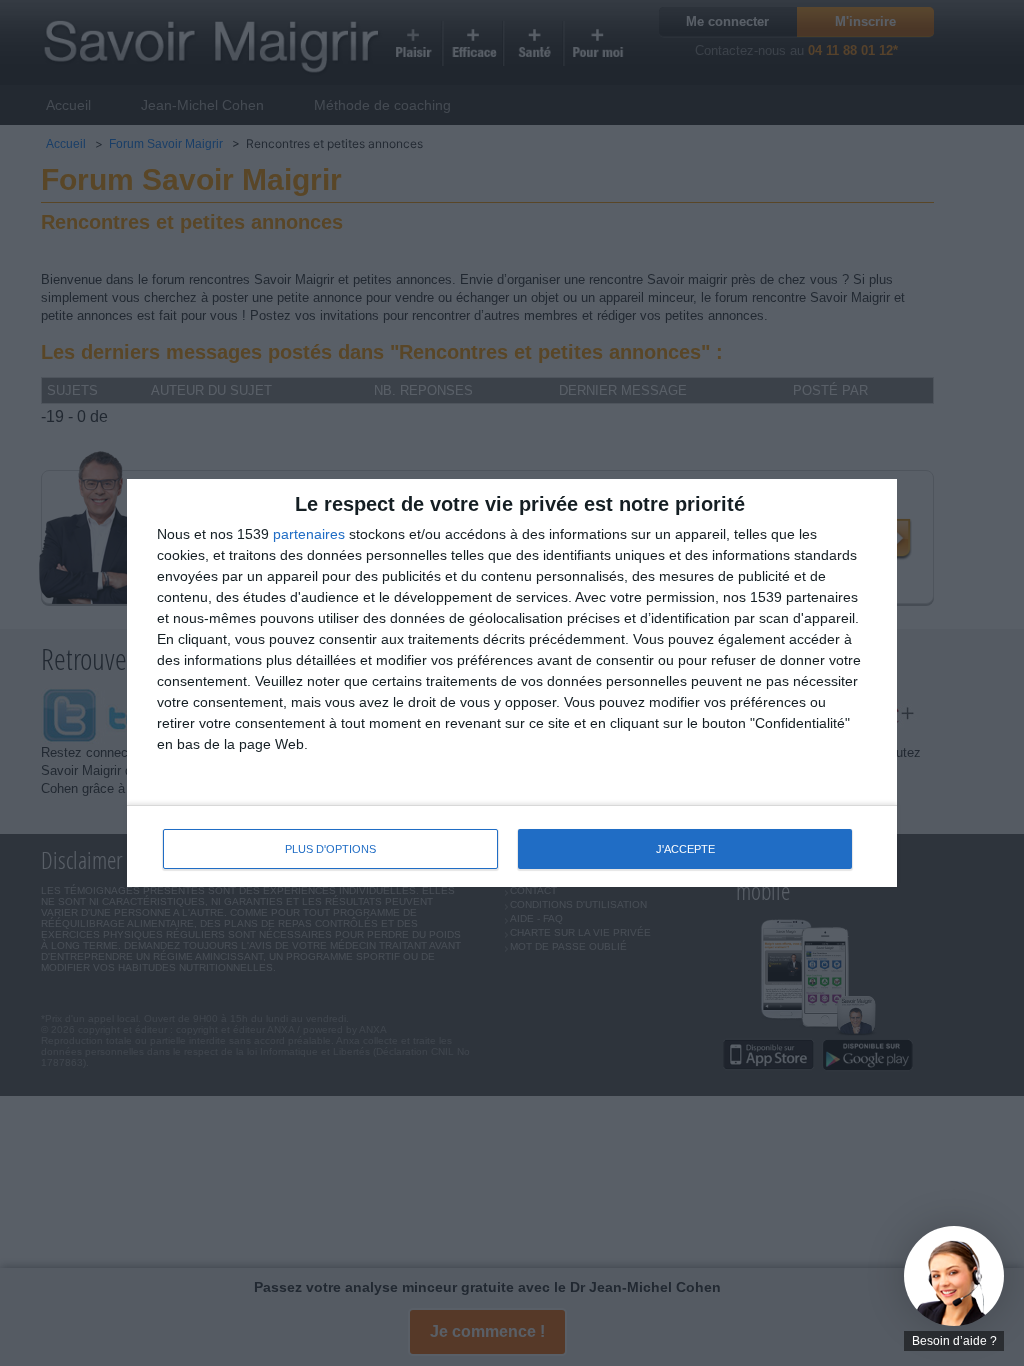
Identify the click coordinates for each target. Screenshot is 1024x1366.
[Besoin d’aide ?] (954, 1276)
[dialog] (512, 683)
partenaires (309, 534)
